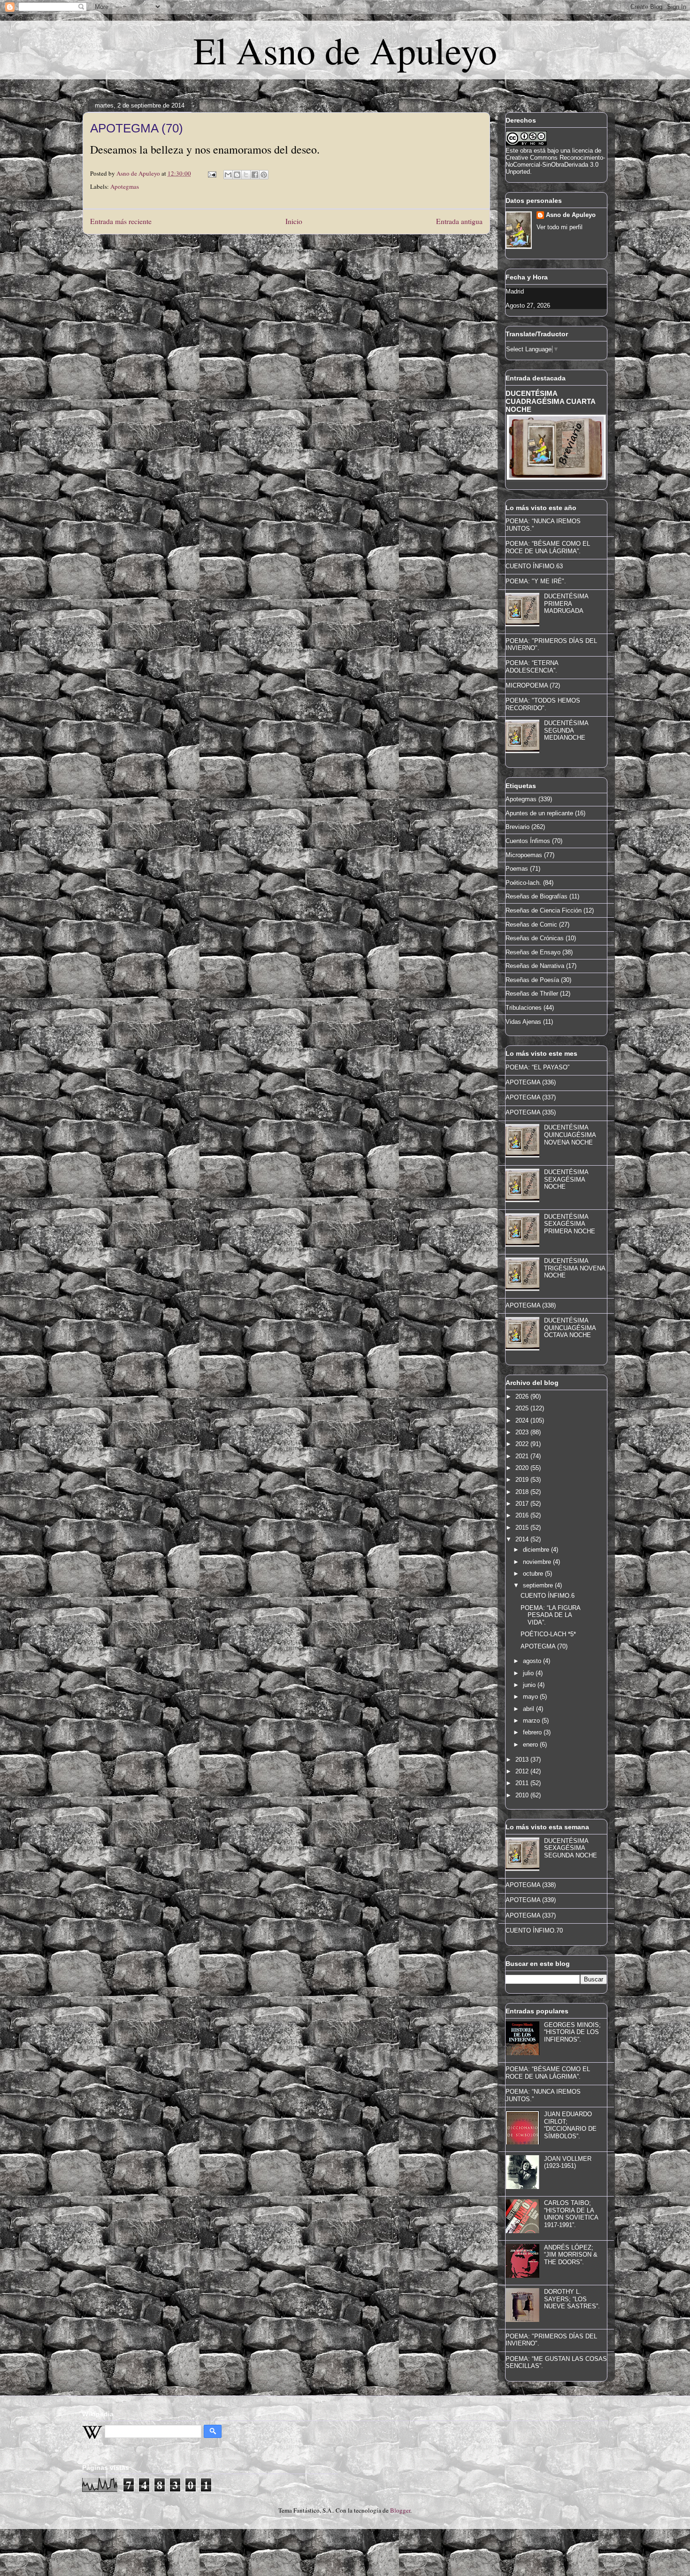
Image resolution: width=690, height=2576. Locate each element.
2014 (523, 1539)
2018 (523, 1492)
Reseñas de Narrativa (535, 966)
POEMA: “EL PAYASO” (537, 1067)
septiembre (539, 1585)
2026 (523, 1396)
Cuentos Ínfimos (528, 841)
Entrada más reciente (121, 221)
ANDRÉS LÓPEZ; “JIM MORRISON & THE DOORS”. (571, 2255)
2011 (523, 1783)
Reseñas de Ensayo (533, 952)
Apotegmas (125, 186)
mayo (531, 1697)
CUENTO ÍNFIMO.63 (534, 566)
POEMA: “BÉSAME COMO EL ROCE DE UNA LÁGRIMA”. (548, 547)
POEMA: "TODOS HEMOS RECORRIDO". (543, 704)
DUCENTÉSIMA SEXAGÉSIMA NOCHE (566, 1179)
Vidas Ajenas (523, 1022)
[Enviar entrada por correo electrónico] (211, 173)
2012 (523, 1771)
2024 (523, 1420)
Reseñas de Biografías (537, 896)
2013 (523, 1760)
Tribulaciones (524, 1008)
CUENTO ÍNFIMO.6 (548, 1596)
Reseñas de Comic (531, 924)
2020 (523, 1468)
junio (530, 1685)
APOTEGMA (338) (531, 1305)
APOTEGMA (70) (544, 1646)
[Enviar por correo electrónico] (228, 175)
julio (529, 1673)
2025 (523, 1408)
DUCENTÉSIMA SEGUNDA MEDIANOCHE (566, 730)
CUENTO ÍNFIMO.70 (534, 1930)
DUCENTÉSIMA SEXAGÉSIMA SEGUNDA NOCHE (571, 1848)
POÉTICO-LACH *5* (548, 1634)
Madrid (515, 291)
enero (531, 1744)
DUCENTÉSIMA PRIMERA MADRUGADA (566, 603)
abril (529, 1709)
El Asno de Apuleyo (345, 50)
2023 (523, 1432)
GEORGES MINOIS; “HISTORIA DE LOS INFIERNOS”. (572, 2032)
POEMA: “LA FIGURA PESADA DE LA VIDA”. (550, 1615)
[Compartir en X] (246, 175)
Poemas (517, 869)
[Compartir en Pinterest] (264, 175)
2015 (523, 1528)
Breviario (517, 827)
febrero (533, 1732)
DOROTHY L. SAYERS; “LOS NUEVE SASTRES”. (572, 2299)
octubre (534, 1574)
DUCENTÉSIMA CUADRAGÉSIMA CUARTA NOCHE (550, 401)
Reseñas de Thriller (532, 994)
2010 (523, 1795)
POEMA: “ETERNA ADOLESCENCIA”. (532, 667)
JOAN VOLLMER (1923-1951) (568, 2162)
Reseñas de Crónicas (535, 938)
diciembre (537, 1550)
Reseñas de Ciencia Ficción (544, 910)
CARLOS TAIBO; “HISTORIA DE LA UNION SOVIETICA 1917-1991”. (571, 2214)
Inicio (294, 221)
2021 (523, 1456)
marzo (532, 1721)
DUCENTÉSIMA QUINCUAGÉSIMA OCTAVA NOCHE (570, 1328)
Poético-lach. (523, 883)
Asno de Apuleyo (571, 215)
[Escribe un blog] (237, 175)
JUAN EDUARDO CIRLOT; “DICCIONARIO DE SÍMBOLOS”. (570, 2125)
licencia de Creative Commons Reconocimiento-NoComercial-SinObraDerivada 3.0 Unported (555, 161)
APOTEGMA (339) (531, 1900)
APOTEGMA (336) (531, 1082)
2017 (523, 1504)
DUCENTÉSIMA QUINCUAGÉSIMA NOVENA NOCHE (570, 1135)
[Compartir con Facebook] (255, 175)
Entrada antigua (459, 221)
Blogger (400, 2510)
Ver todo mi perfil (560, 227)
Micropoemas (524, 855)
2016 (523, 1515)
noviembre (538, 1562)
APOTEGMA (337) (531, 1097)
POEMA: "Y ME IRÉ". (536, 581)
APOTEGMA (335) (531, 1112)
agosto (533, 1661)
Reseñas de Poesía (532, 980)
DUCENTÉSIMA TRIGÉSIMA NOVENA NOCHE (575, 1268)
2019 (523, 1480)
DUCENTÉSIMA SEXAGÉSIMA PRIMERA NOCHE (570, 1224)
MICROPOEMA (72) (533, 685)
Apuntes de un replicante (539, 813)
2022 (523, 1444)
